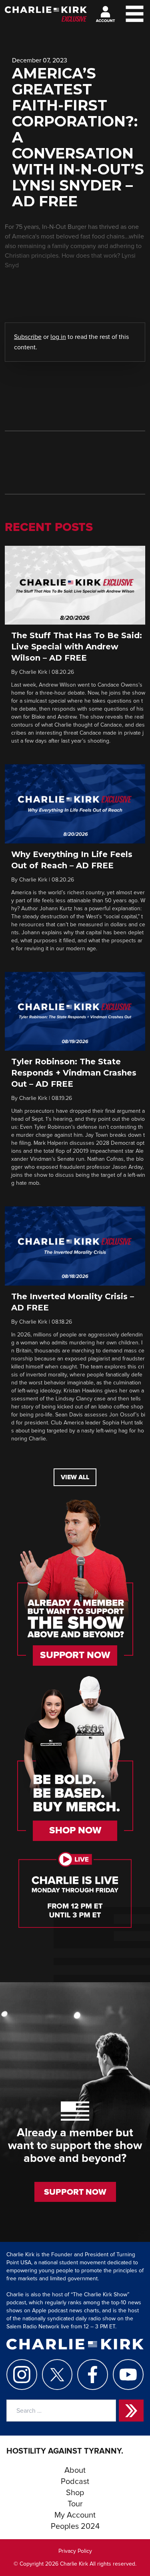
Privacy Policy (75, 2551)
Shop (75, 2493)
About (75, 2470)
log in (58, 337)
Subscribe (28, 337)
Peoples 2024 (75, 2526)
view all (75, 1477)
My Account (75, 2515)
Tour (75, 2504)
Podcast (75, 2482)
